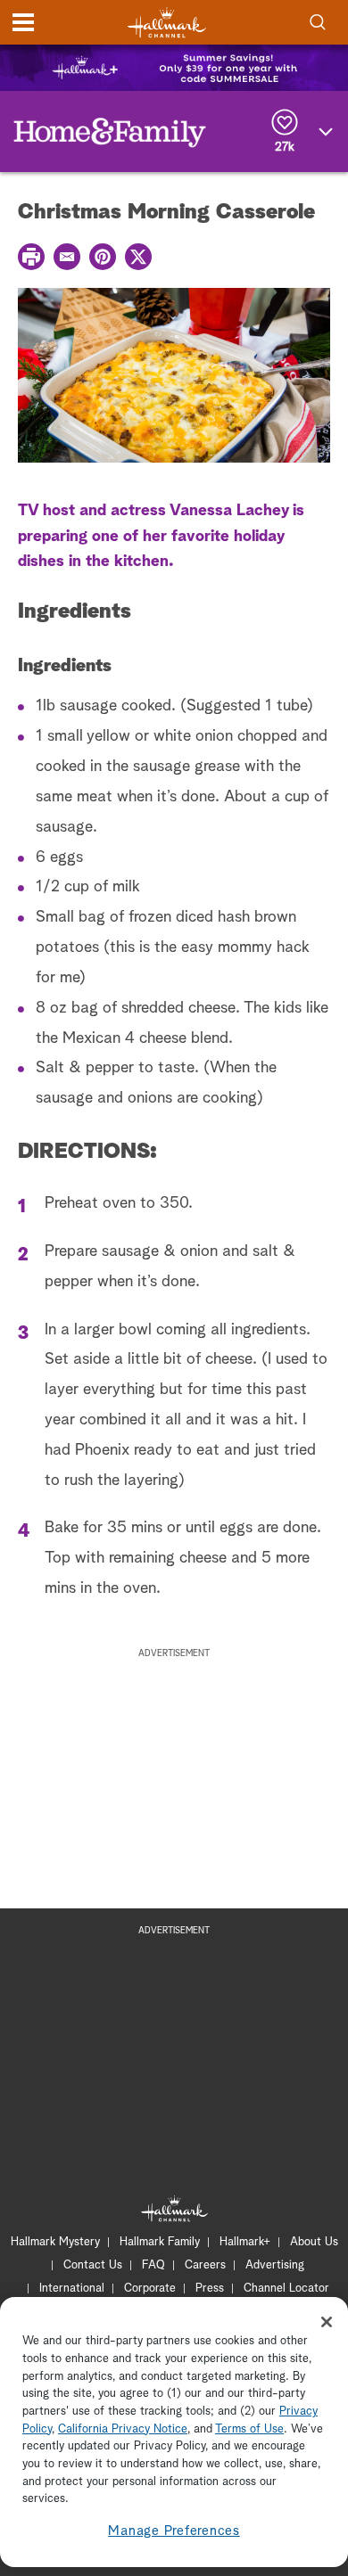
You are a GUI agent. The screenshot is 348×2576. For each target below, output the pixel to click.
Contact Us (93, 2265)
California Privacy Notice (123, 2429)
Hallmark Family (160, 2242)
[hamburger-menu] (23, 22)
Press (210, 2289)
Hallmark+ (245, 2242)
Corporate (150, 2289)
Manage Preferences (174, 2531)
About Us (314, 2242)
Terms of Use (249, 2429)
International (72, 2289)
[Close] (327, 2322)
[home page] (167, 23)
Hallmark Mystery (55, 2242)
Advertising (275, 2265)
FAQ (153, 2265)
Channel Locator (286, 2289)
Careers (205, 2265)
